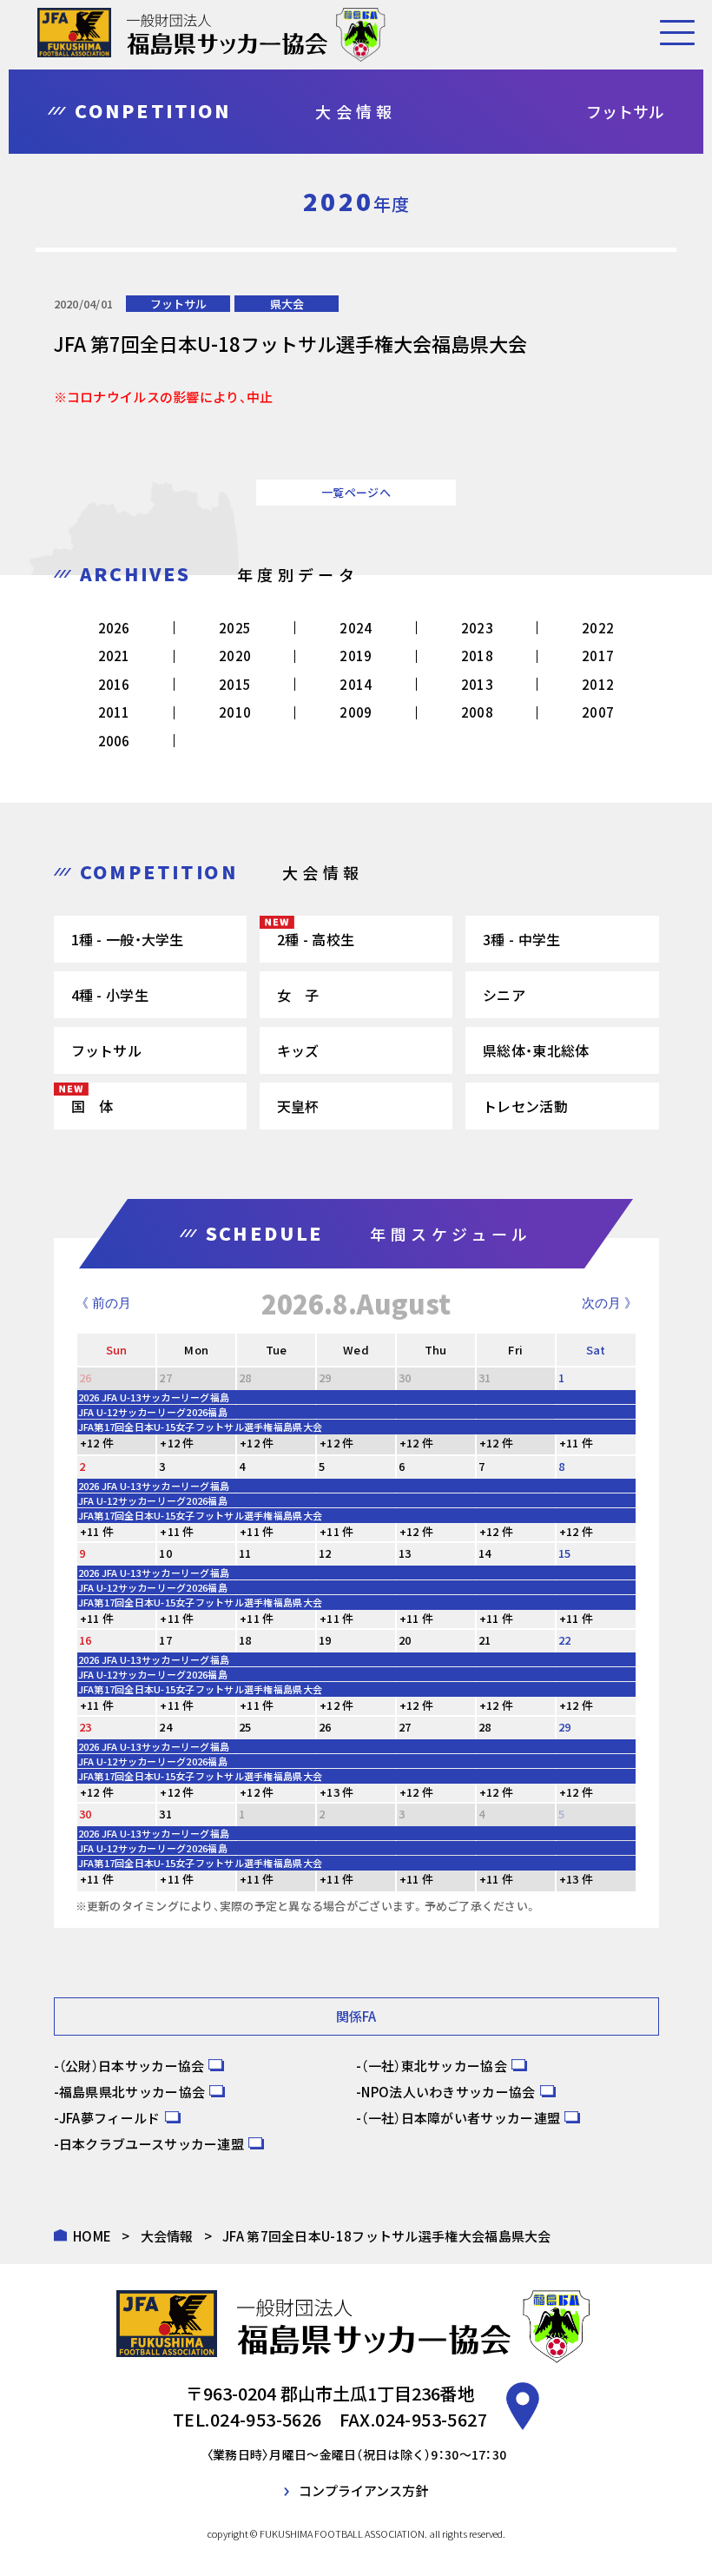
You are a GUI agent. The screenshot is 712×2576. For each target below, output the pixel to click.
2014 (356, 684)
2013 (477, 684)
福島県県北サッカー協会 (132, 2092)
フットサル (178, 304)
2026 (114, 628)
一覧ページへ (356, 492)
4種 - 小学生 (110, 995)
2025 (235, 628)
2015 (235, 684)
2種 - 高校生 (316, 939)
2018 (477, 656)
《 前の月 (103, 1303)
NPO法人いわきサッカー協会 (448, 2092)
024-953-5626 (266, 2419)
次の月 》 (610, 1303)
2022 (598, 628)
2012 (598, 684)
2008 (477, 712)
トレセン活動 (525, 1106)
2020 (235, 656)
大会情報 (167, 2236)
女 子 (298, 995)
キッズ (298, 1050)
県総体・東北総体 (536, 1050)
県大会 (287, 304)
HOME (92, 2236)
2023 (477, 628)
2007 (598, 712)
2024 (356, 628)
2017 (598, 656)
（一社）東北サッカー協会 (434, 2066)
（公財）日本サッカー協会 (132, 2066)
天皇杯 (298, 1106)
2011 (114, 712)
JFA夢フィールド (110, 2118)
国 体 (92, 1106)
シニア (504, 995)
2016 (114, 684)
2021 (114, 656)
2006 (114, 741)
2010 (235, 712)
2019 (356, 656)
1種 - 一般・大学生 (128, 939)
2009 (356, 712)
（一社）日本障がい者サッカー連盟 (461, 2118)
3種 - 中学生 (521, 939)
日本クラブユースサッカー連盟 (152, 2144)
